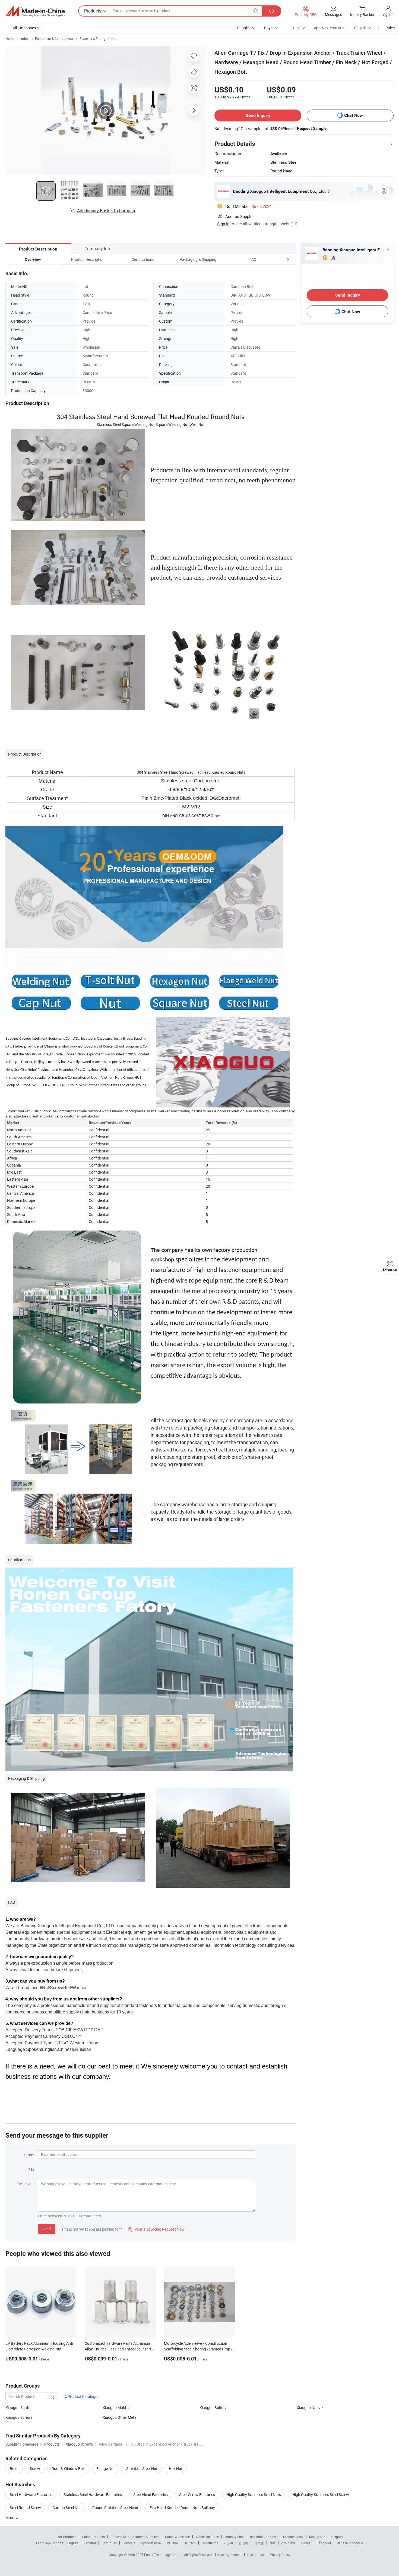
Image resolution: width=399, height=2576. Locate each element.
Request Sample (312, 129)
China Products (93, 2537)
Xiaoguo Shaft (18, 2408)
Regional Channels (264, 2537)
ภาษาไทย (288, 2543)
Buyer (269, 28)
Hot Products (66, 2537)
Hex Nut (176, 2469)
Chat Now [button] (354, 115)
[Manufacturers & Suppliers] (35, 11)
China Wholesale (177, 2537)
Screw (35, 2469)
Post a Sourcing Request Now (156, 2229)
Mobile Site (317, 2537)
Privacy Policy (280, 2555)
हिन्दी (273, 2543)
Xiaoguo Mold (114, 2408)
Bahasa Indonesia (350, 2543)
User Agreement (230, 2555)
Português (109, 2543)
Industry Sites (234, 2537)
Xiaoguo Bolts (211, 2408)
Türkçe (305, 2543)
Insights (337, 2537)
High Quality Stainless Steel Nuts (254, 2495)
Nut (114, 38)
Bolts (14, 2469)
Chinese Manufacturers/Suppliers (135, 2537)
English (73, 2543)
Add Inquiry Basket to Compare (107, 211)
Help (297, 28)
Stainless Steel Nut (142, 2469)
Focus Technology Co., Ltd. (164, 2555)
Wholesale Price (207, 2537)
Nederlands (210, 2543)
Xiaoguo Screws (19, 2417)
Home (10, 38)
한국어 (243, 2543)
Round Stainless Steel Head (115, 2508)
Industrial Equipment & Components (47, 38)
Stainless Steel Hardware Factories (93, 2495)
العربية (228, 2543)
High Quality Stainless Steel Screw (321, 2495)
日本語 (259, 2543)
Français (129, 2543)
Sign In (223, 224)
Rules (390, 28)
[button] (278, 259)
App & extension (327, 28)
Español (90, 2543)
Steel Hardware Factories (31, 2495)
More (10, 2518)
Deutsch (190, 2543)
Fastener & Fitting (92, 38)
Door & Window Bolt (68, 2469)
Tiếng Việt (324, 2543)
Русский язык (151, 2543)
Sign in (388, 14)
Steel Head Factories (151, 2495)
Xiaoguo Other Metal (120, 2417)
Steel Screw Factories (197, 2495)
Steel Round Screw (25, 2508)
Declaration (256, 2555)
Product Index (293, 2537)
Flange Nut (106, 2469)
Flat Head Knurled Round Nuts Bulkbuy (182, 2508)
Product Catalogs (82, 2396)
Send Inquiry (258, 115)
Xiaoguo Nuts (308, 2408)
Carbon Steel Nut (67, 2508)
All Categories (24, 28)
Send (47, 2229)
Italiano (172, 2543)
